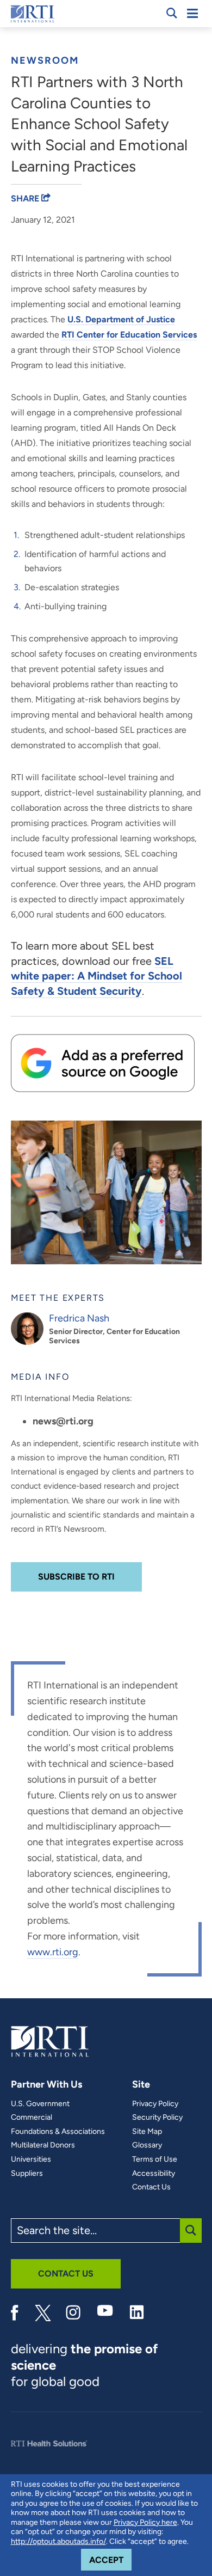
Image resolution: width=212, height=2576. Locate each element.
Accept (110, 2560)
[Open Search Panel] (172, 13)
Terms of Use (155, 2159)
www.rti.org (53, 1952)
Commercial (32, 2118)
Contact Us (151, 2187)
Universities (31, 2159)
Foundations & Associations (58, 2132)
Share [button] (26, 198)
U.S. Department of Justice (121, 319)
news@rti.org (63, 1421)
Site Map (147, 2132)
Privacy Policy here (145, 2522)
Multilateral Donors (43, 2145)
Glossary (147, 2145)
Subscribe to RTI (76, 1577)
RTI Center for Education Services (129, 335)
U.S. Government (40, 2104)
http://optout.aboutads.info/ (58, 2541)
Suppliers (27, 2174)
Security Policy (157, 2118)
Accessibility (154, 2174)
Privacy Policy (155, 2104)
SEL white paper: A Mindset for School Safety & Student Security (96, 976)
